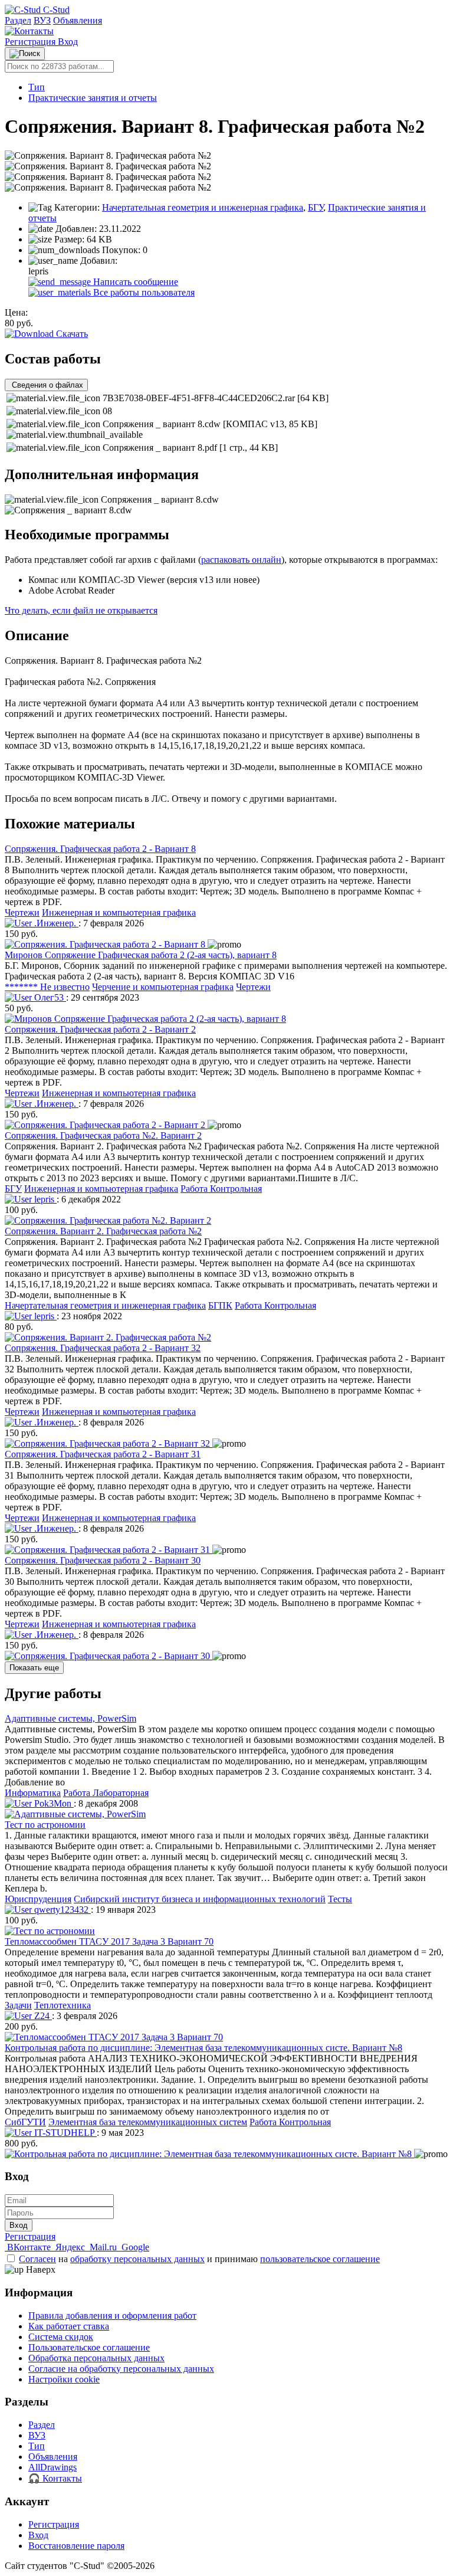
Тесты (340, 1899)
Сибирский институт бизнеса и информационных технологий (200, 1899)
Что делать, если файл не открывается (81, 610)
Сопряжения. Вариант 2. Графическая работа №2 (103, 1231)
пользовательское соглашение (320, 2259)
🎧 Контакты (55, 2478)
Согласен (37, 2259)
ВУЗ (42, 20)
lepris (44, 1199)
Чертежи (22, 912)
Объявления (78, 20)
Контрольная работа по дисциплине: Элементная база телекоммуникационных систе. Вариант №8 (203, 2048)
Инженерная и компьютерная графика (119, 912)
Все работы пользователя (143, 292)
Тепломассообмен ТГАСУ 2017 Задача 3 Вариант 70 (109, 1941)
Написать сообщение (134, 282)
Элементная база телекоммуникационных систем (148, 2122)
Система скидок (61, 2337)
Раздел (18, 20)
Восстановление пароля (76, 2546)
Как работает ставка (69, 2326)
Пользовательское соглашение (89, 2347)
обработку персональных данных (137, 2259)
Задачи (18, 2005)
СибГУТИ (25, 2122)
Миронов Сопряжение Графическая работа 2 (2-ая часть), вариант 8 (141, 955)
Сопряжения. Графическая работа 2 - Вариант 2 (100, 1029)
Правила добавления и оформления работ (112, 2316)
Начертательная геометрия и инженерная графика (203, 207)
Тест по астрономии (45, 1825)
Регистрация (31, 42)
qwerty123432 (61, 1910)
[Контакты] (29, 31)
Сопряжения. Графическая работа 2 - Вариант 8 (100, 849)
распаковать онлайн (241, 560)
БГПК (220, 1305)
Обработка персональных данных (96, 2358)
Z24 (42, 2016)
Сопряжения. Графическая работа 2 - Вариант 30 (103, 1560)
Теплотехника (63, 2005)
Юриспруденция (38, 1899)
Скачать (71, 334)
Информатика (33, 1793)
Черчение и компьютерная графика (163, 987)
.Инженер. (55, 923)
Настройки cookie (64, 2379)
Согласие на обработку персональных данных (121, 2369)
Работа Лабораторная (106, 1793)
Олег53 (49, 997)
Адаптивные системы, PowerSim (70, 1718)
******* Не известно (47, 987)
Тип (37, 87)
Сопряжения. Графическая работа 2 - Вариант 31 (103, 1454)
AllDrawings (52, 2467)
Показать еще (34, 1668)
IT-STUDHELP (64, 2133)
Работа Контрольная (221, 1189)
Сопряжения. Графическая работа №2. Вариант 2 (103, 1135)
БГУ (316, 207)
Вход (68, 42)
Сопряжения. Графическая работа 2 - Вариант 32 (103, 1348)
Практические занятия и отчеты (93, 98)
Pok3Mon (53, 1803)
